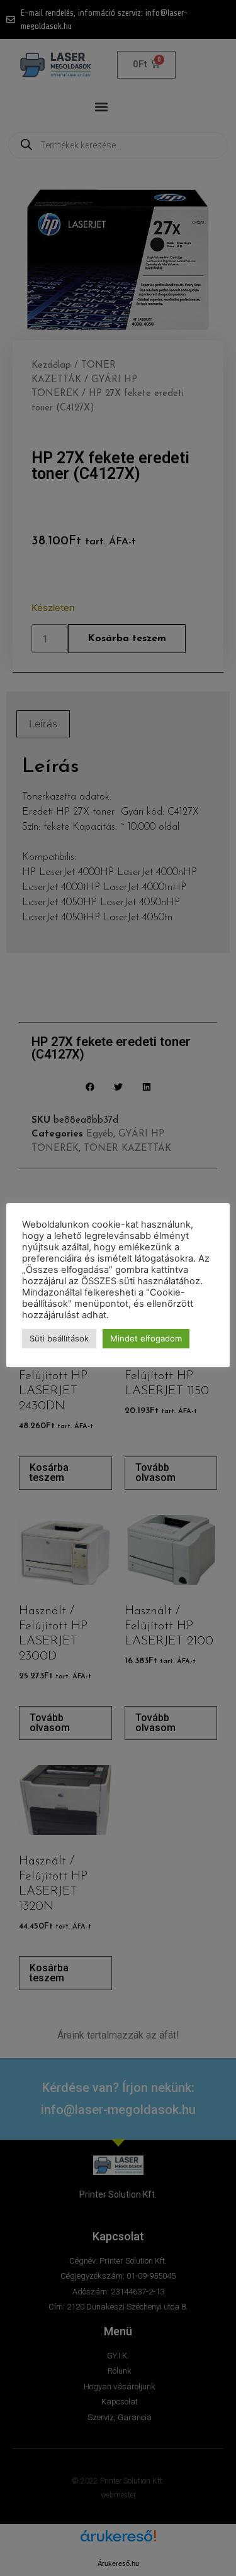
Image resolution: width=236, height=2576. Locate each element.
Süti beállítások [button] (59, 1338)
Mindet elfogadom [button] (146, 1338)
